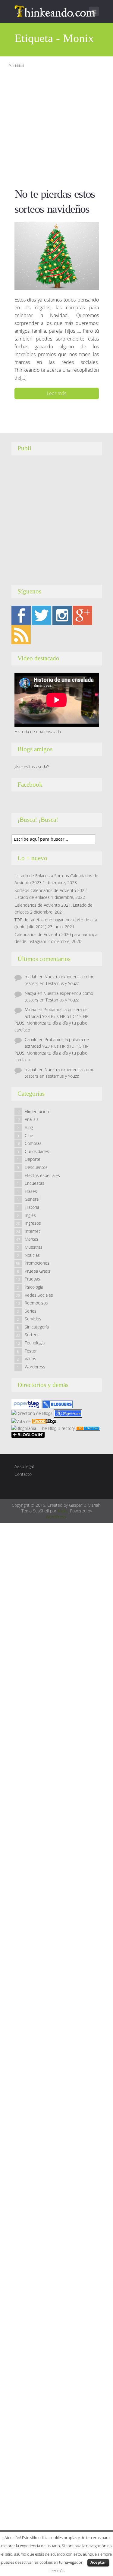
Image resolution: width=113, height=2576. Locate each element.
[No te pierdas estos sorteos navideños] (57, 256)
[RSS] (21, 634)
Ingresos (33, 1223)
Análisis (32, 1119)
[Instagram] (62, 615)
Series (31, 1311)
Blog (29, 1127)
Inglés (30, 1215)
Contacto (23, 1474)
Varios (30, 1359)
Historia (32, 1207)
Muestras (34, 1247)
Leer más (56, 393)
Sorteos (32, 1335)
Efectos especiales (42, 1175)
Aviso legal (24, 1466)
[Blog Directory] (88, 1428)
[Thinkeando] (56, 11)
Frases (31, 1191)
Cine (29, 1135)
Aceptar (98, 2562)
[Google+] (83, 615)
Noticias (32, 1255)
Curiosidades (37, 1151)
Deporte (33, 1159)
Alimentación (37, 1111)
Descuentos (36, 1167)
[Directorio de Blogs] (32, 1413)
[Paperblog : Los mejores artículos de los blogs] (27, 1404)
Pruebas (32, 1279)
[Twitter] (42, 615)
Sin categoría (37, 1327)
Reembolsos (36, 1303)
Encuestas (35, 1183)
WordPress (56, 1517)
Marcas (31, 1239)
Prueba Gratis (38, 1271)
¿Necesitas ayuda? (32, 767)
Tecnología (35, 1343)
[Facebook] (21, 615)
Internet (32, 1231)
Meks (63, 1511)
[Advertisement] (56, 126)
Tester (31, 1351)
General (32, 1199)
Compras (33, 1143)
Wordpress (35, 1367)
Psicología (34, 1287)
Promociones (37, 1263)
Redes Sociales (39, 1295)
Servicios (33, 1319)
